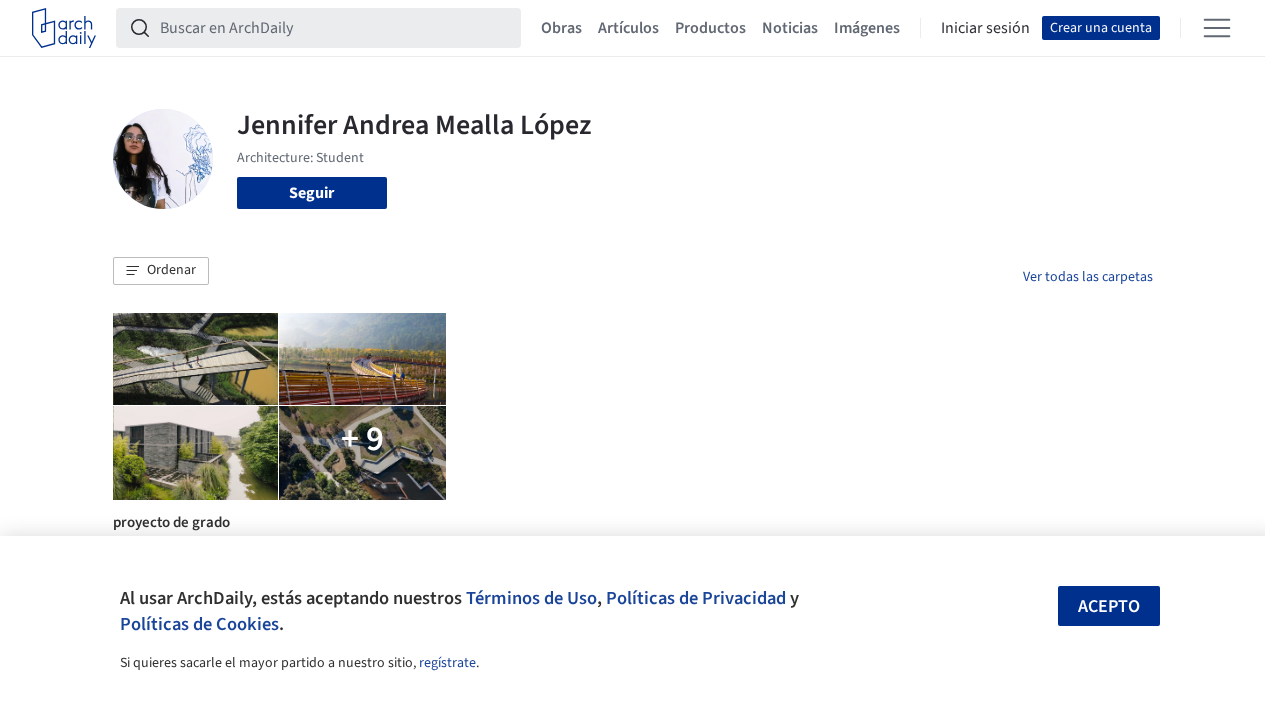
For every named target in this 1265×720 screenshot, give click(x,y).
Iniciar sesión (985, 28)
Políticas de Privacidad (696, 598)
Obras (561, 28)
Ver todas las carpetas (1088, 277)
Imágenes (867, 28)
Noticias (790, 28)
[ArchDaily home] (64, 28)
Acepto (1109, 606)
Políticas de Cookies (199, 624)
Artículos (628, 28)
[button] (161, 271)
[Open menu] (1217, 28)
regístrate (447, 663)
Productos (710, 28)
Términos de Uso (531, 598)
